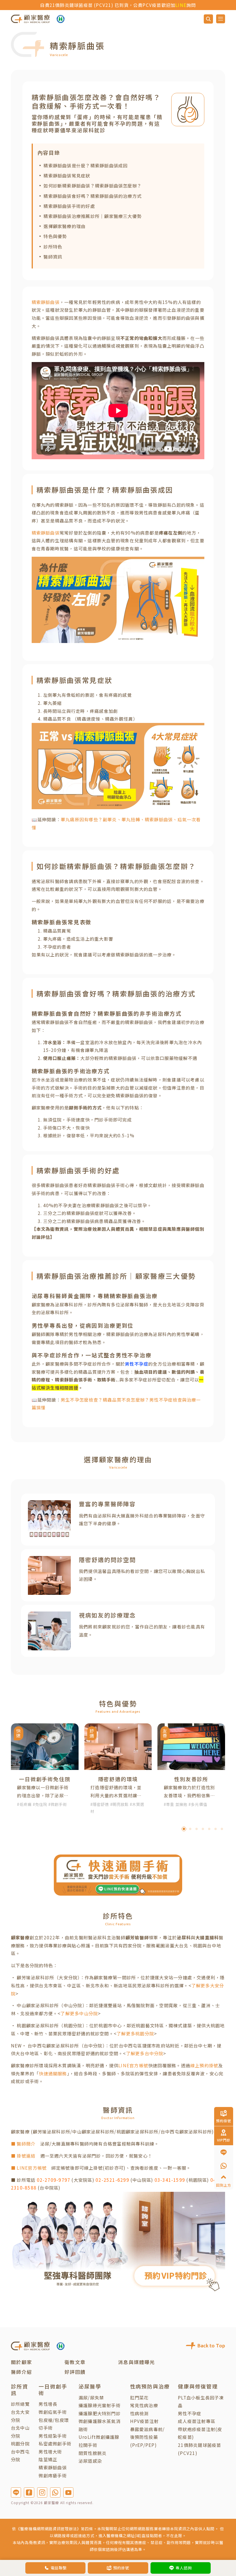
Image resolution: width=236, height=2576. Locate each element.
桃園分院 (20, 2443)
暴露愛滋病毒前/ (147, 2429)
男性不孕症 (190, 2413)
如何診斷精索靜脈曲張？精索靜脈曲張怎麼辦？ (93, 185)
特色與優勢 (55, 236)
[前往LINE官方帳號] (16, 2492)
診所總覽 (20, 2404)
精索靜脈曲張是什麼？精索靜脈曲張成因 (85, 165)
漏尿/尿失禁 (91, 2397)
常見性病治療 (144, 2405)
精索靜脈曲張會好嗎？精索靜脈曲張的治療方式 (93, 196)
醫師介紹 (21, 2372)
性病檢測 (139, 2413)
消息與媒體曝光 (136, 2362)
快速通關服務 (53, 2073)
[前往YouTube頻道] (68, 2492)
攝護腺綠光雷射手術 (100, 2405)
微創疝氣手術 (53, 2412)
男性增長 (48, 2404)
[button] (184, 1829)
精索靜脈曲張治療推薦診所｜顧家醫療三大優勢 (93, 216)
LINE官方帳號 (133, 2065)
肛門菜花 (139, 2397)
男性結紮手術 (53, 2436)
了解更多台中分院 (145, 2053)
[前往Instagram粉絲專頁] (42, 2492)
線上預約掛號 (204, 2065)
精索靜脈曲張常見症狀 (67, 175)
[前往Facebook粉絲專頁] (29, 2492)
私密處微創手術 (55, 2443)
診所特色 (53, 246)
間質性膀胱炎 (93, 2453)
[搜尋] (208, 19)
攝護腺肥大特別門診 (100, 2413)
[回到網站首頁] (30, 19)
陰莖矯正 (48, 2459)
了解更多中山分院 (79, 2013)
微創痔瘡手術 (53, 2475)
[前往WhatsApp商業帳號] (55, 2492)
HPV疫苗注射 (144, 2421)
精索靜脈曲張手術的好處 (69, 206)
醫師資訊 (53, 257)
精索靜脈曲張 (46, 302)
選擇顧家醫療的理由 (64, 226)
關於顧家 (21, 2362)
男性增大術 (50, 2451)
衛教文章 (75, 2362)
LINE (149, 5)
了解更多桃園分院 (135, 2033)
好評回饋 (75, 2372)
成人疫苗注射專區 (197, 2421)
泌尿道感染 (90, 2461)
